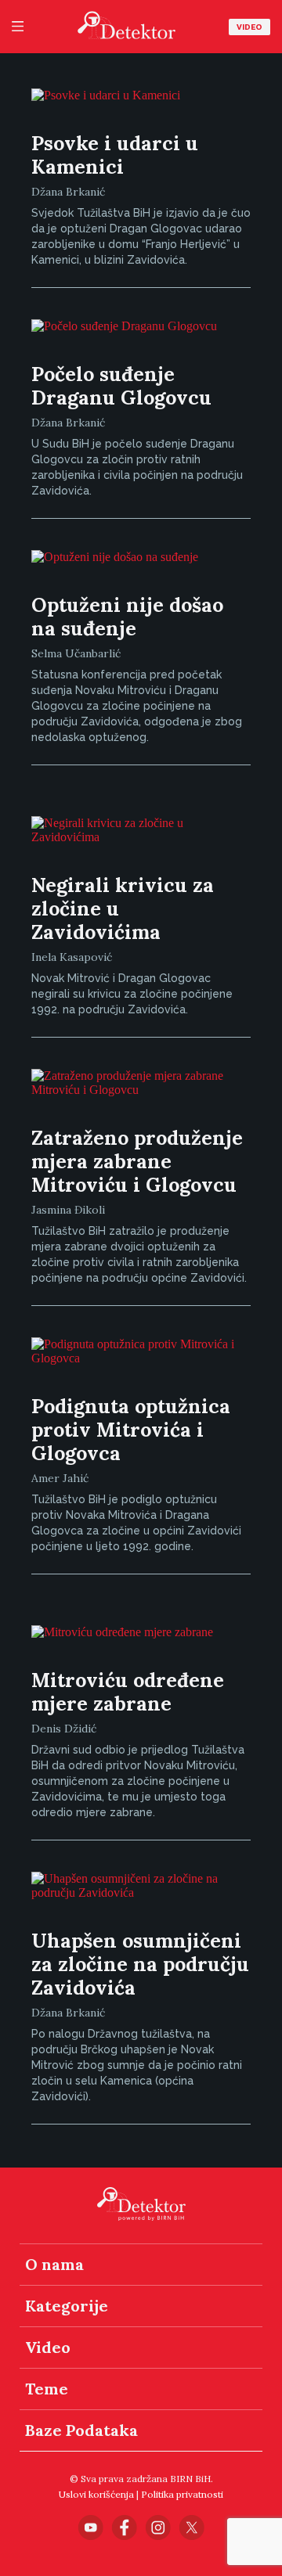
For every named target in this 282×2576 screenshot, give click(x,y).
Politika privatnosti (182, 2494)
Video (249, 27)
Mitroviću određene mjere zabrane (128, 1692)
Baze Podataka (81, 2430)
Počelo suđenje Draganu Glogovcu (121, 386)
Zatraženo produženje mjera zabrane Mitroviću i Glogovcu (137, 1161)
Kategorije (67, 2306)
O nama (54, 2264)
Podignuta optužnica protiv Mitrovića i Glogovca (131, 1430)
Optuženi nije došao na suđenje (127, 617)
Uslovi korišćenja (96, 2494)
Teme (47, 2389)
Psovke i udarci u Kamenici (115, 155)
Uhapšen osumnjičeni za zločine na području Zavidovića (140, 1964)
